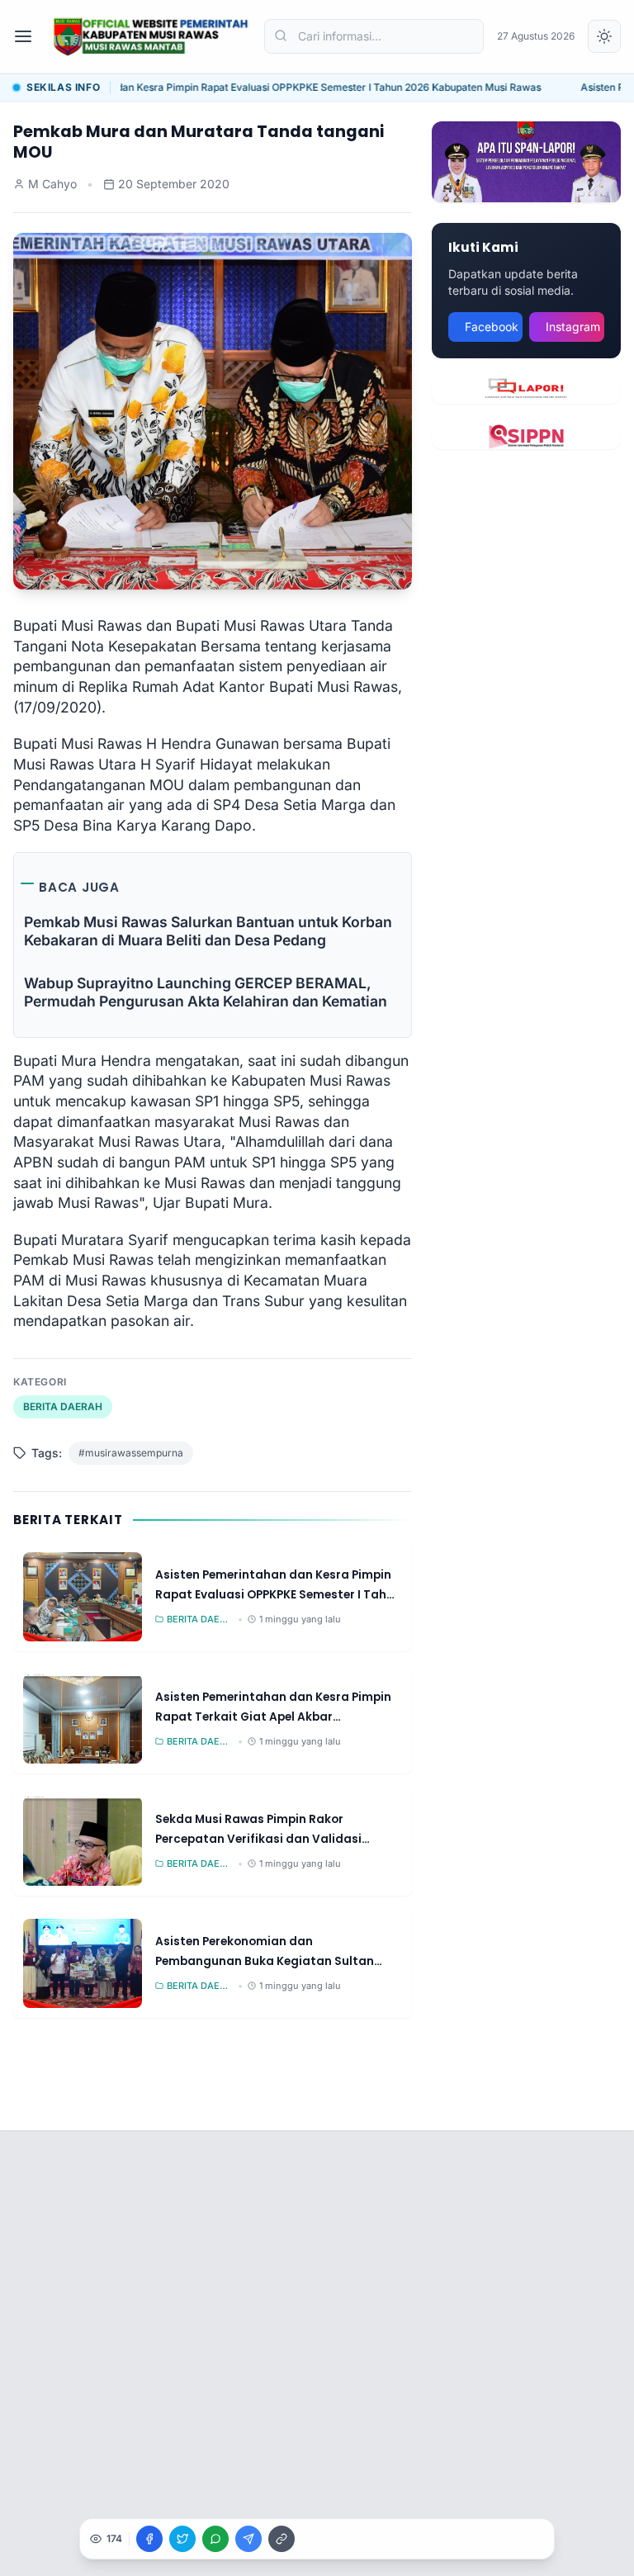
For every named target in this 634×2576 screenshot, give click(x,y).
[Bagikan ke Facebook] (149, 2539)
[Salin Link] (282, 2539)
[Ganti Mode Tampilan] (604, 36)
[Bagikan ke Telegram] (248, 2539)
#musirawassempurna (131, 1453)
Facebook (492, 327)
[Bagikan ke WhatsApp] (215, 2539)
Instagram (573, 327)
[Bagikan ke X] (182, 2539)
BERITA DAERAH (63, 1406)
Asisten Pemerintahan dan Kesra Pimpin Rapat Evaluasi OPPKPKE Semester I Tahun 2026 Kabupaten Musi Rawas (269, 87)
